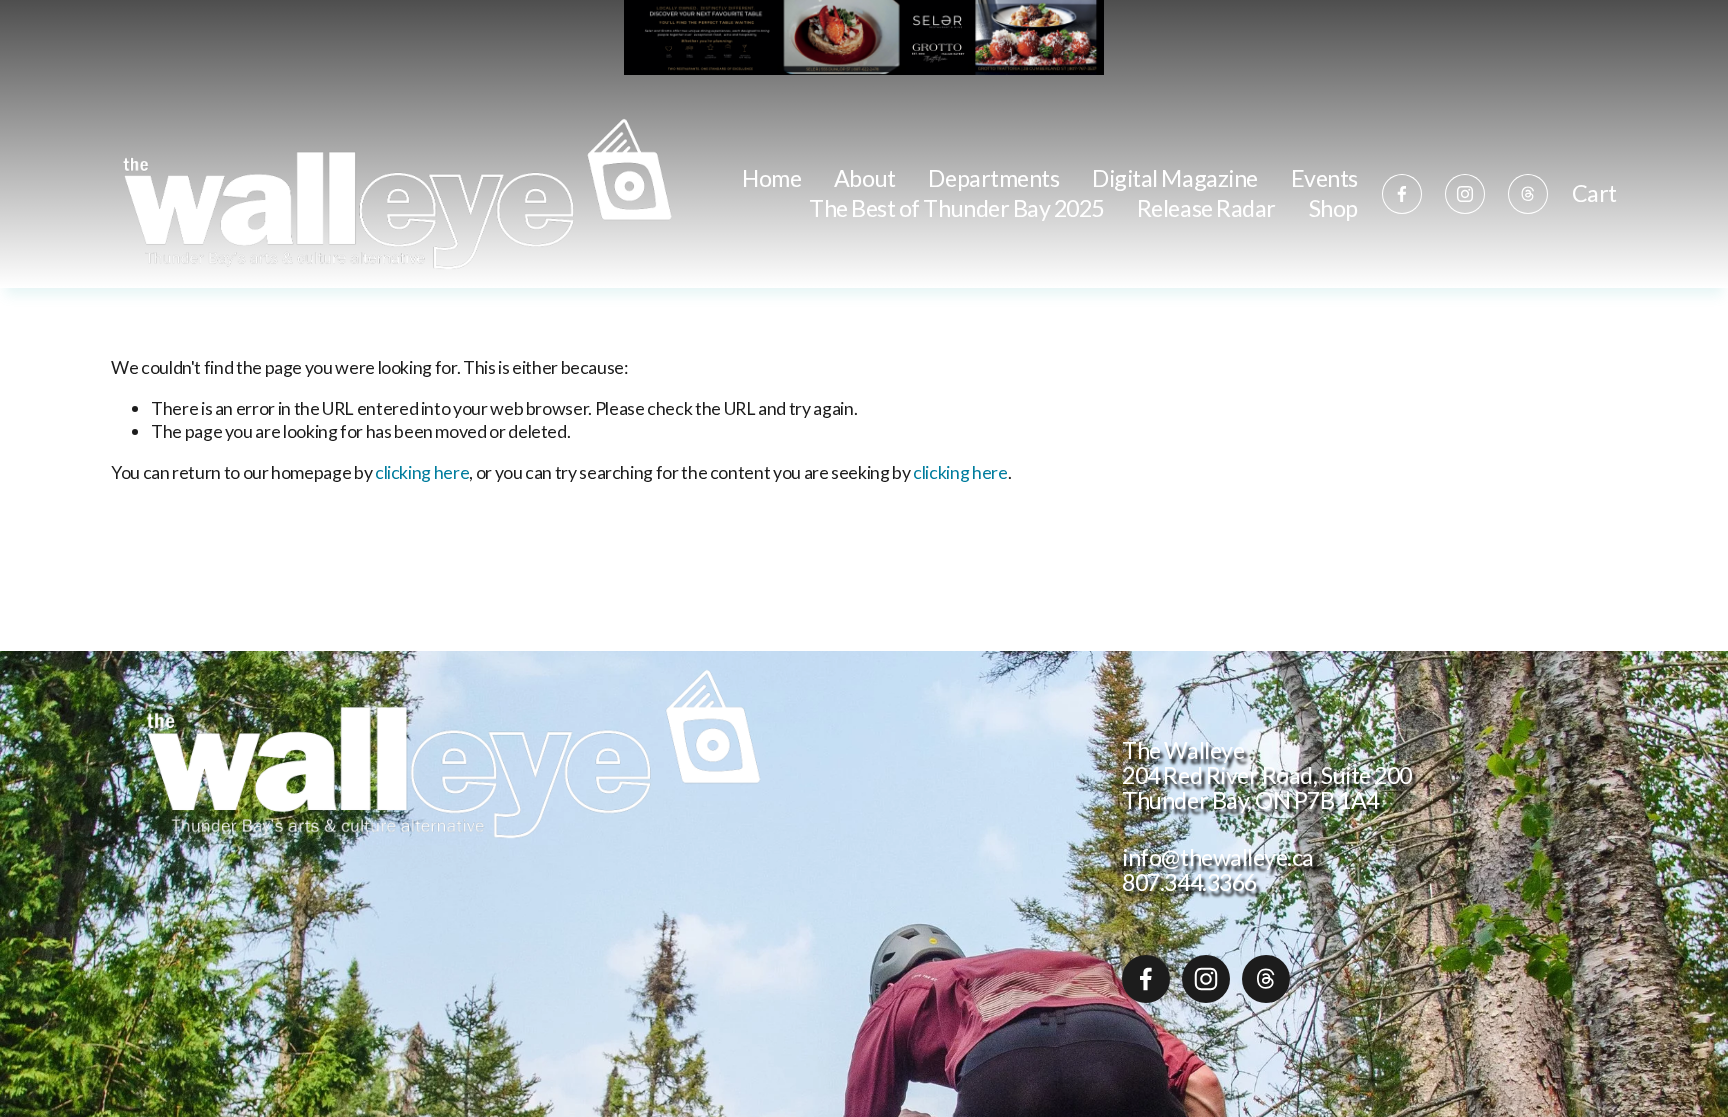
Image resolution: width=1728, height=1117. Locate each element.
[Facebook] (1402, 194)
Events (1324, 178)
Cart (1594, 194)
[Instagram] (1465, 194)
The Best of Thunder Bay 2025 (956, 208)
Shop (1333, 208)
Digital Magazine (1175, 178)
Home (771, 178)
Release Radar (1206, 208)
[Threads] (1528, 194)
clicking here (422, 472)
